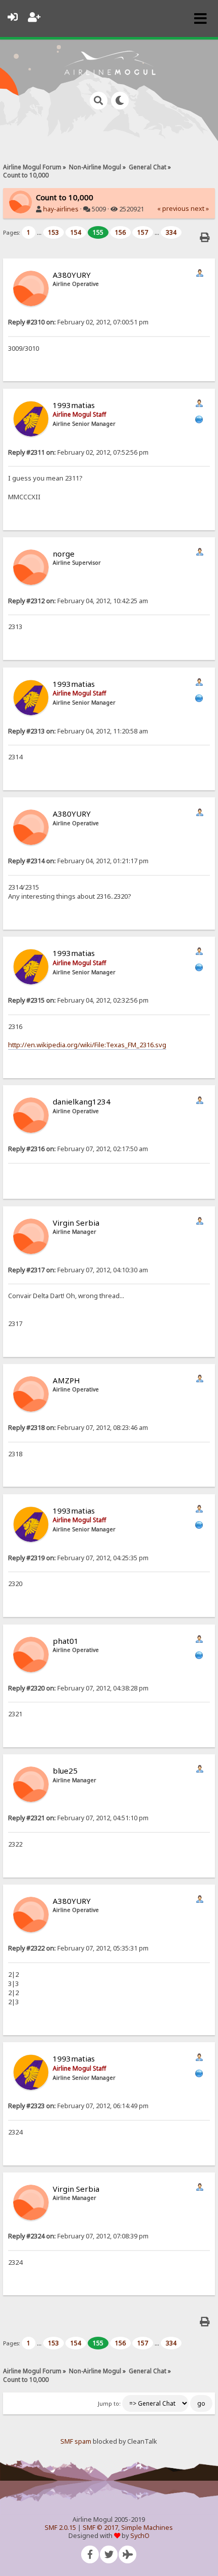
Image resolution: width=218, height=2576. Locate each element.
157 (143, 232)
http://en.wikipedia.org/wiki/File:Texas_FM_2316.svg (87, 1045)
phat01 (66, 1641)
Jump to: (109, 2404)
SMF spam (76, 2441)
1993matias (74, 405)
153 (53, 232)
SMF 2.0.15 (60, 2528)
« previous (173, 209)
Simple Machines (147, 2528)
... (40, 232)
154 (76, 232)
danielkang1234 (82, 1101)
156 (120, 232)
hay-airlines (61, 209)
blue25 (65, 1771)
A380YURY (72, 275)
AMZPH (66, 1380)
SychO (140, 2536)
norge (64, 554)
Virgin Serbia (76, 1223)
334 (171, 232)
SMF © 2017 (100, 2528)
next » (200, 209)
